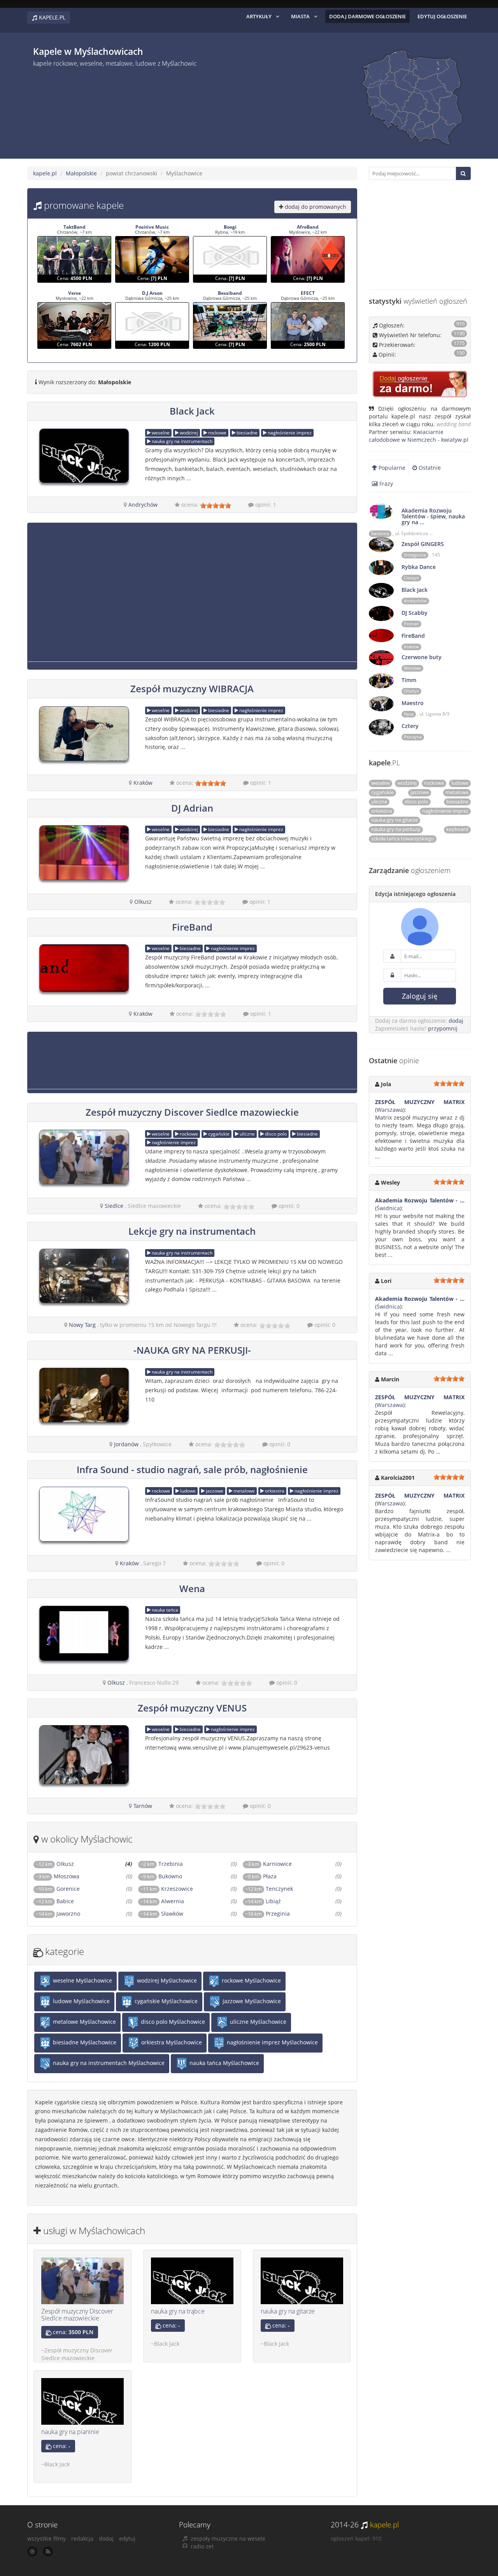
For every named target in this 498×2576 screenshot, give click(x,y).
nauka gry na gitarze (288, 2311)
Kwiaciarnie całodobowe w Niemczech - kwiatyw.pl (419, 436)
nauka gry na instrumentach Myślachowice (108, 2063)
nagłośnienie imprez (289, 433)
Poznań (411, 624)
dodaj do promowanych (315, 207)
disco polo (275, 1134)
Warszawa (390, 1110)
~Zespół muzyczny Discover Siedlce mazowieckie (77, 2354)
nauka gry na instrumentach (181, 441)
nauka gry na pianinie (70, 2432)
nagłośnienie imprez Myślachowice (272, 2042)
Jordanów (126, 1444)
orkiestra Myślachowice (171, 2042)
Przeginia (278, 1914)
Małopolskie (81, 173)
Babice (65, 1901)
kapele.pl (45, 173)
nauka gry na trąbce (178, 2311)
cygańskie (218, 1134)
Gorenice (68, 1889)
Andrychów (143, 505)
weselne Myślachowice (82, 1980)
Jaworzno (68, 1914)
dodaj (456, 1021)
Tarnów (143, 1806)
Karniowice (277, 1864)
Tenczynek (279, 1889)
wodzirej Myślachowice (166, 1980)
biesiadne (246, 433)
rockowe (217, 433)
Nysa (409, 714)
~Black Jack (165, 2344)
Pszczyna (413, 737)
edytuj (127, 2538)
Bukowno (170, 1876)
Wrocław (412, 668)
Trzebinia (171, 1864)
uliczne (247, 1134)
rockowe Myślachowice (251, 1980)
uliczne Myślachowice (257, 2022)
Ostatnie (429, 468)
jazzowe (214, 1491)
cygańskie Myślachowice (165, 2001)
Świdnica (380, 534)
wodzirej (188, 433)
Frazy (385, 484)
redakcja (82, 2538)
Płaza (270, 1876)
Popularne (391, 468)
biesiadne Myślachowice (84, 2042)
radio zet (202, 2546)
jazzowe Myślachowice (251, 2001)
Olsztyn (411, 691)
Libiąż (273, 1901)
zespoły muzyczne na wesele (228, 2538)
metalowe (244, 1491)
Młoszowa (67, 1876)
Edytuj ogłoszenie (442, 16)
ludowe (187, 1491)
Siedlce (114, 1206)
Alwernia (173, 1901)
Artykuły (259, 16)
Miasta (300, 16)
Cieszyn (411, 578)
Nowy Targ (82, 1325)
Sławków (172, 1914)
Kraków (143, 783)
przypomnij (443, 1028)
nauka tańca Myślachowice (224, 2063)
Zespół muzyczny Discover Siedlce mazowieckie (77, 2315)
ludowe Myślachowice (81, 2001)
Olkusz (143, 902)
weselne (160, 433)
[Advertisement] (179, 110)
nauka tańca (164, 1610)
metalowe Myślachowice (84, 2022)
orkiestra (274, 1491)
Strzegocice (415, 555)
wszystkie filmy (46, 2538)
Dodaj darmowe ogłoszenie (367, 16)
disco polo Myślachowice (172, 2022)
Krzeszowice (177, 1889)
